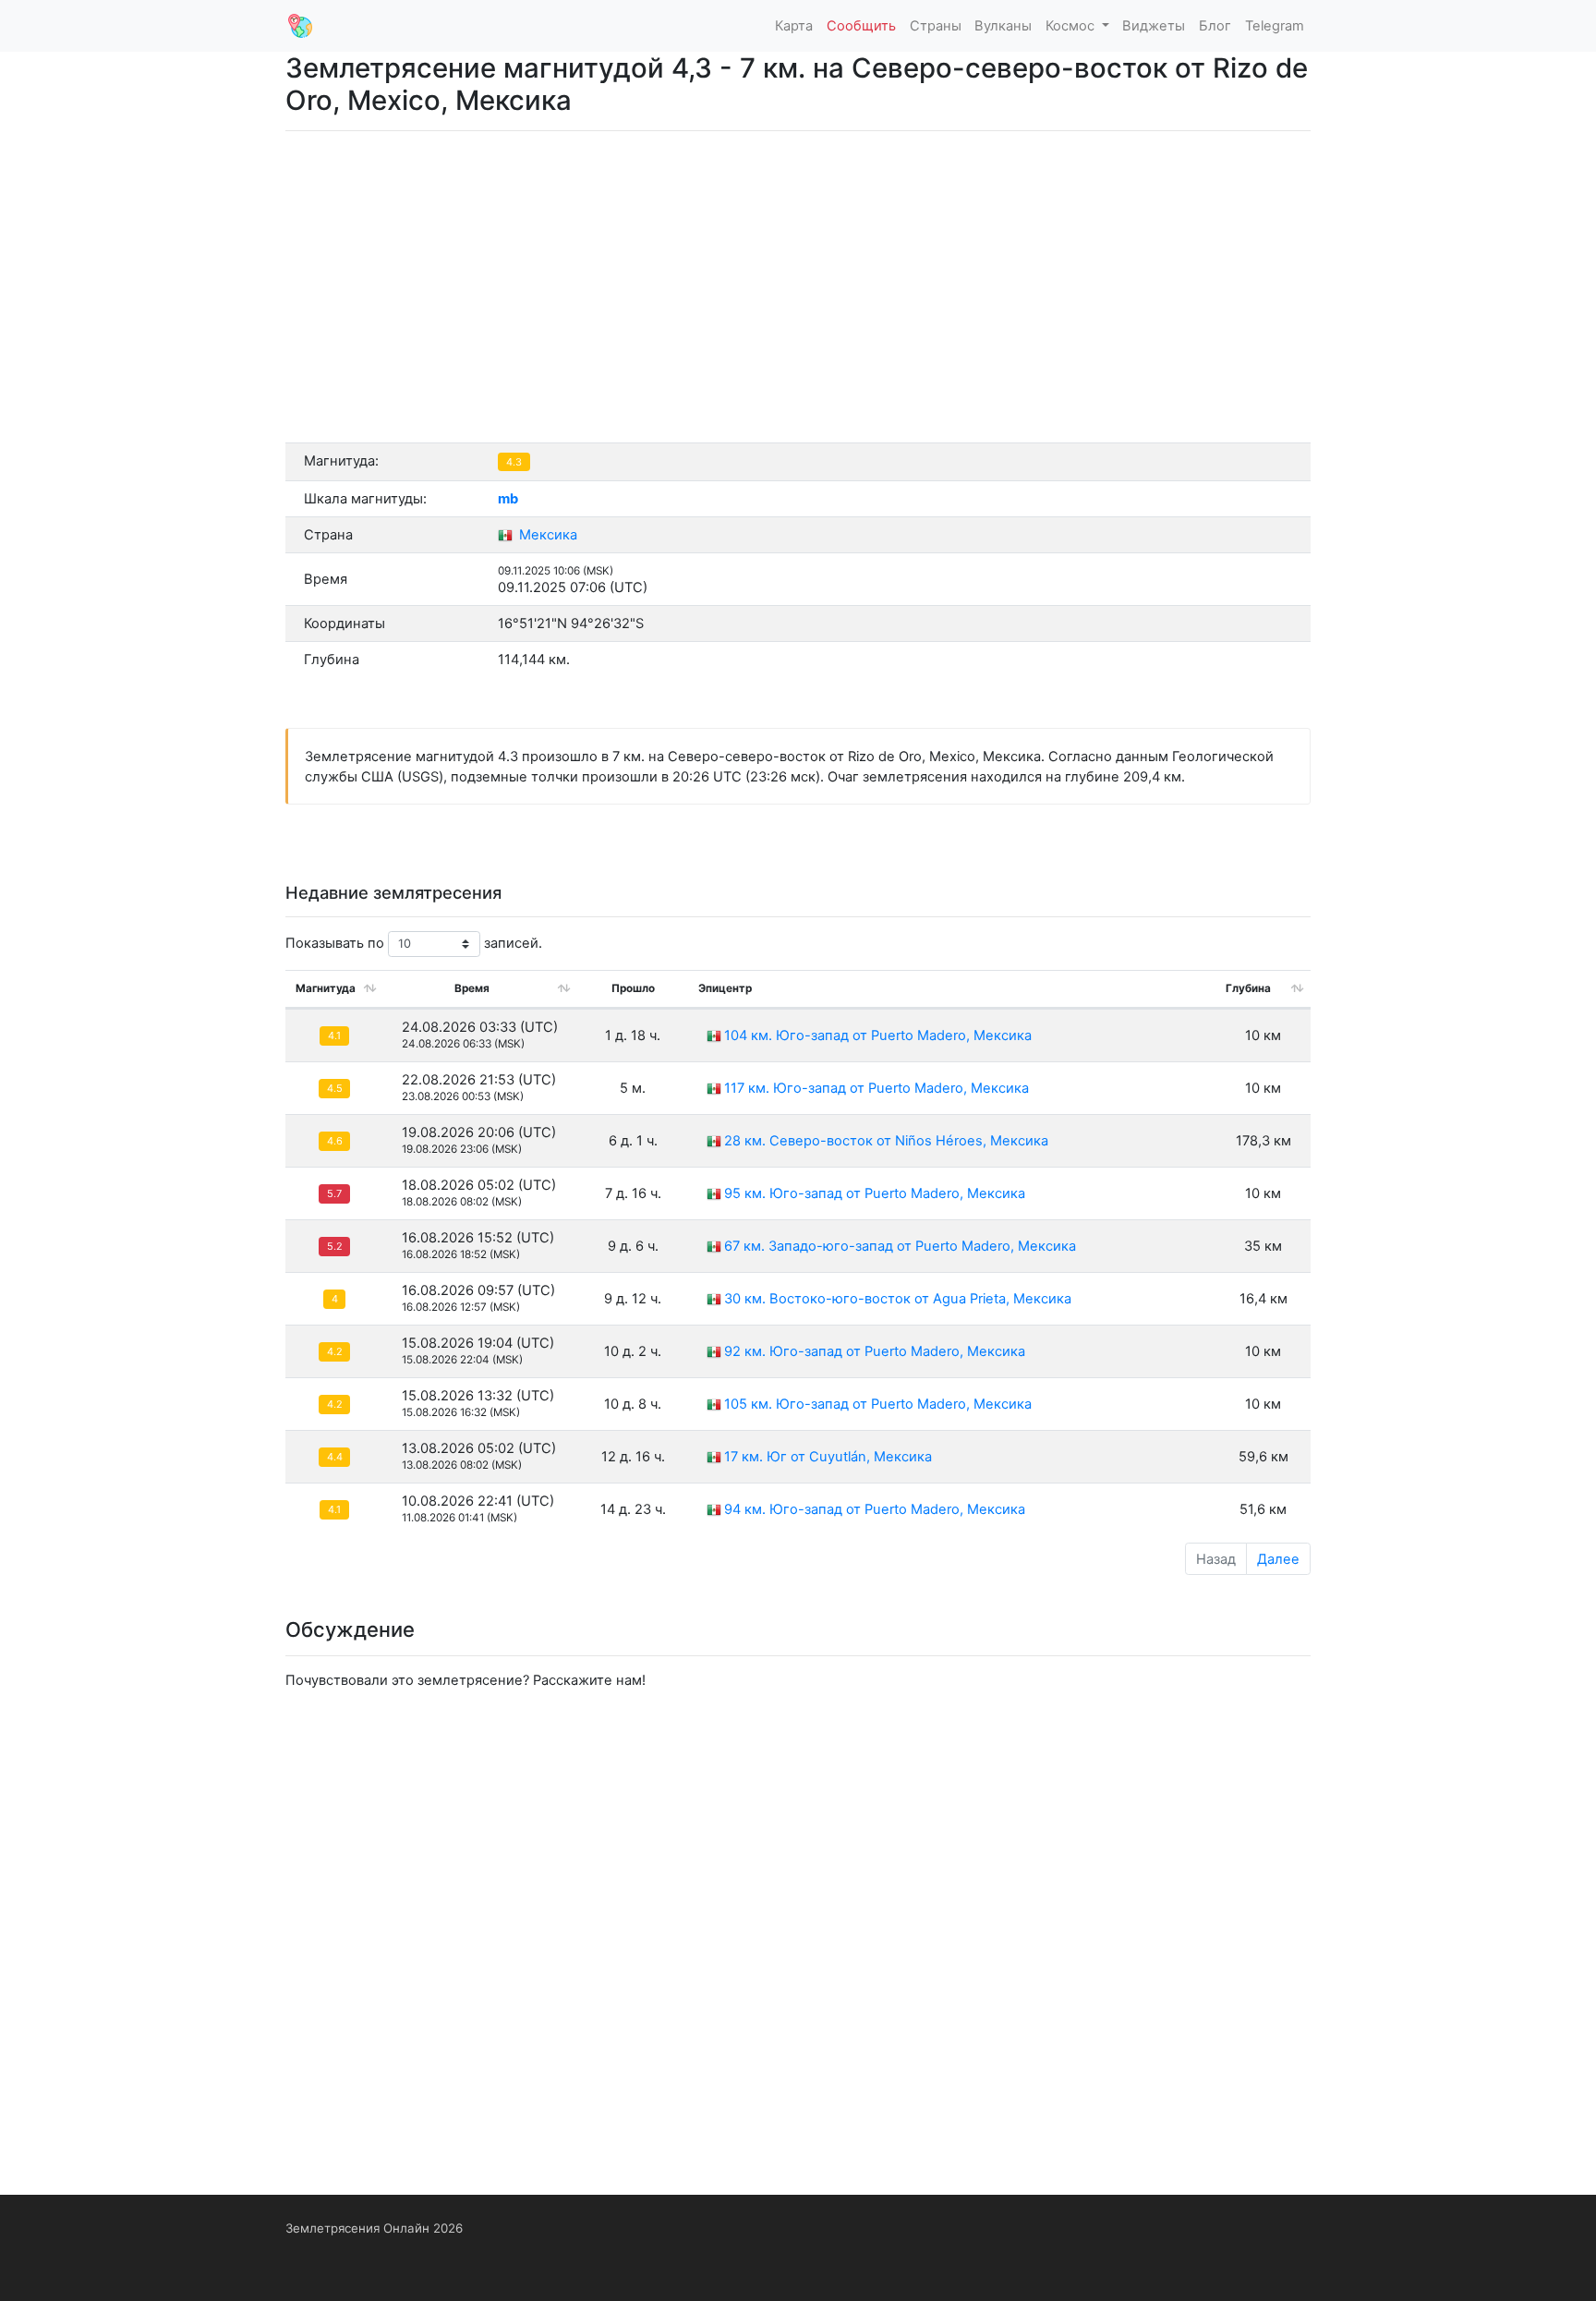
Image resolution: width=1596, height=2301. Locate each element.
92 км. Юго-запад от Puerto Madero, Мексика (875, 1351)
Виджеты (1154, 26)
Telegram (1275, 26)
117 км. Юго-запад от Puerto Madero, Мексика (877, 1088)
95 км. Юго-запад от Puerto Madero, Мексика (875, 1193)
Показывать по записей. (414, 943)
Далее (1278, 1559)
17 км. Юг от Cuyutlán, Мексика (828, 1457)
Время (472, 988)
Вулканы (1003, 26)
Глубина (1248, 988)
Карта (794, 26)
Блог (1215, 26)
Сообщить (861, 26)
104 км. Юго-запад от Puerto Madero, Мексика (878, 1035)
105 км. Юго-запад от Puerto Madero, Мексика (878, 1404)
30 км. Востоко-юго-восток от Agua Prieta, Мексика (898, 1299)
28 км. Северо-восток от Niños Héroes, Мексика (886, 1141)
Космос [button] (1072, 26)
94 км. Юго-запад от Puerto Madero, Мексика (875, 1509)
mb (508, 499)
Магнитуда (326, 988)
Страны (936, 26)
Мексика (546, 535)
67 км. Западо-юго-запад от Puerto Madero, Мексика (900, 1246)
